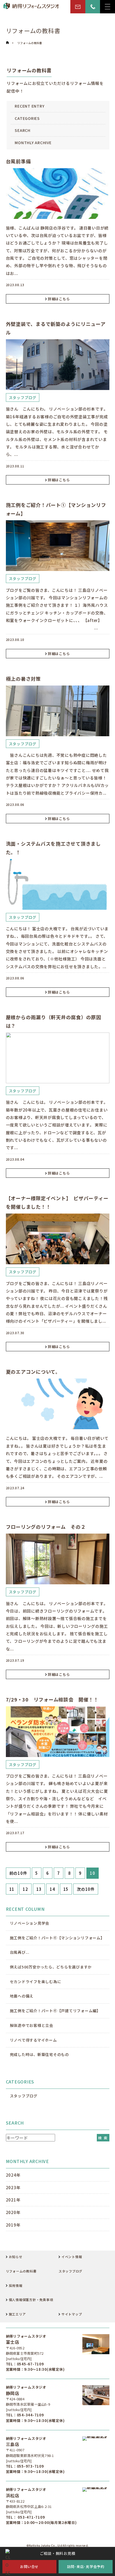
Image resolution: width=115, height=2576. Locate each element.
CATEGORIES (27, 118)
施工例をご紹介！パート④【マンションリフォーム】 (57, 1938)
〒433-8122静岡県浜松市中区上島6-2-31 (29, 2504)
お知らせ (16, 2257)
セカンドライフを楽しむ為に (36, 1982)
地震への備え (22, 1996)
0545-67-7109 (30, 2364)
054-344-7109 (30, 2415)
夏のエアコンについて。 (33, 1372)
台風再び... (20, 1952)
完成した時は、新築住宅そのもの (39, 2054)
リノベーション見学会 (30, 1923)
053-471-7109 (31, 2517)
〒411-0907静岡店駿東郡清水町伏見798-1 (30, 2453)
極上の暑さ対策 (23, 679)
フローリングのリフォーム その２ (46, 1527)
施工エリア (17, 2314)
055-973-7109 (30, 2466)
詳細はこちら (59, 299)
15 (66, 1889)
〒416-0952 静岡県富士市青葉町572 (25, 2351)
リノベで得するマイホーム (33, 2040)
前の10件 (18, 1873)
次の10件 (86, 1889)
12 (25, 1889)
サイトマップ (72, 2314)
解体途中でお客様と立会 (32, 2025)
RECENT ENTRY (30, 106)
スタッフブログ (23, 397)
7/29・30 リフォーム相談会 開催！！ (52, 1699)
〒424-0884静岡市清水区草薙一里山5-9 (28, 2402)
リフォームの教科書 (30, 43)
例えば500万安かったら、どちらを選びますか (51, 1967)
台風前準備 (18, 161)
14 (52, 1889)
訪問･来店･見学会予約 (86, 2567)
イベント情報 (72, 2257)
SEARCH (23, 130)
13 (39, 1889)
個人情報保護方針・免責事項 (31, 2300)
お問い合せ (29, 2567)
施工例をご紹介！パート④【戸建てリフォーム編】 (55, 2011)
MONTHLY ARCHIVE (33, 143)
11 (12, 1889)
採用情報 (16, 2285)
